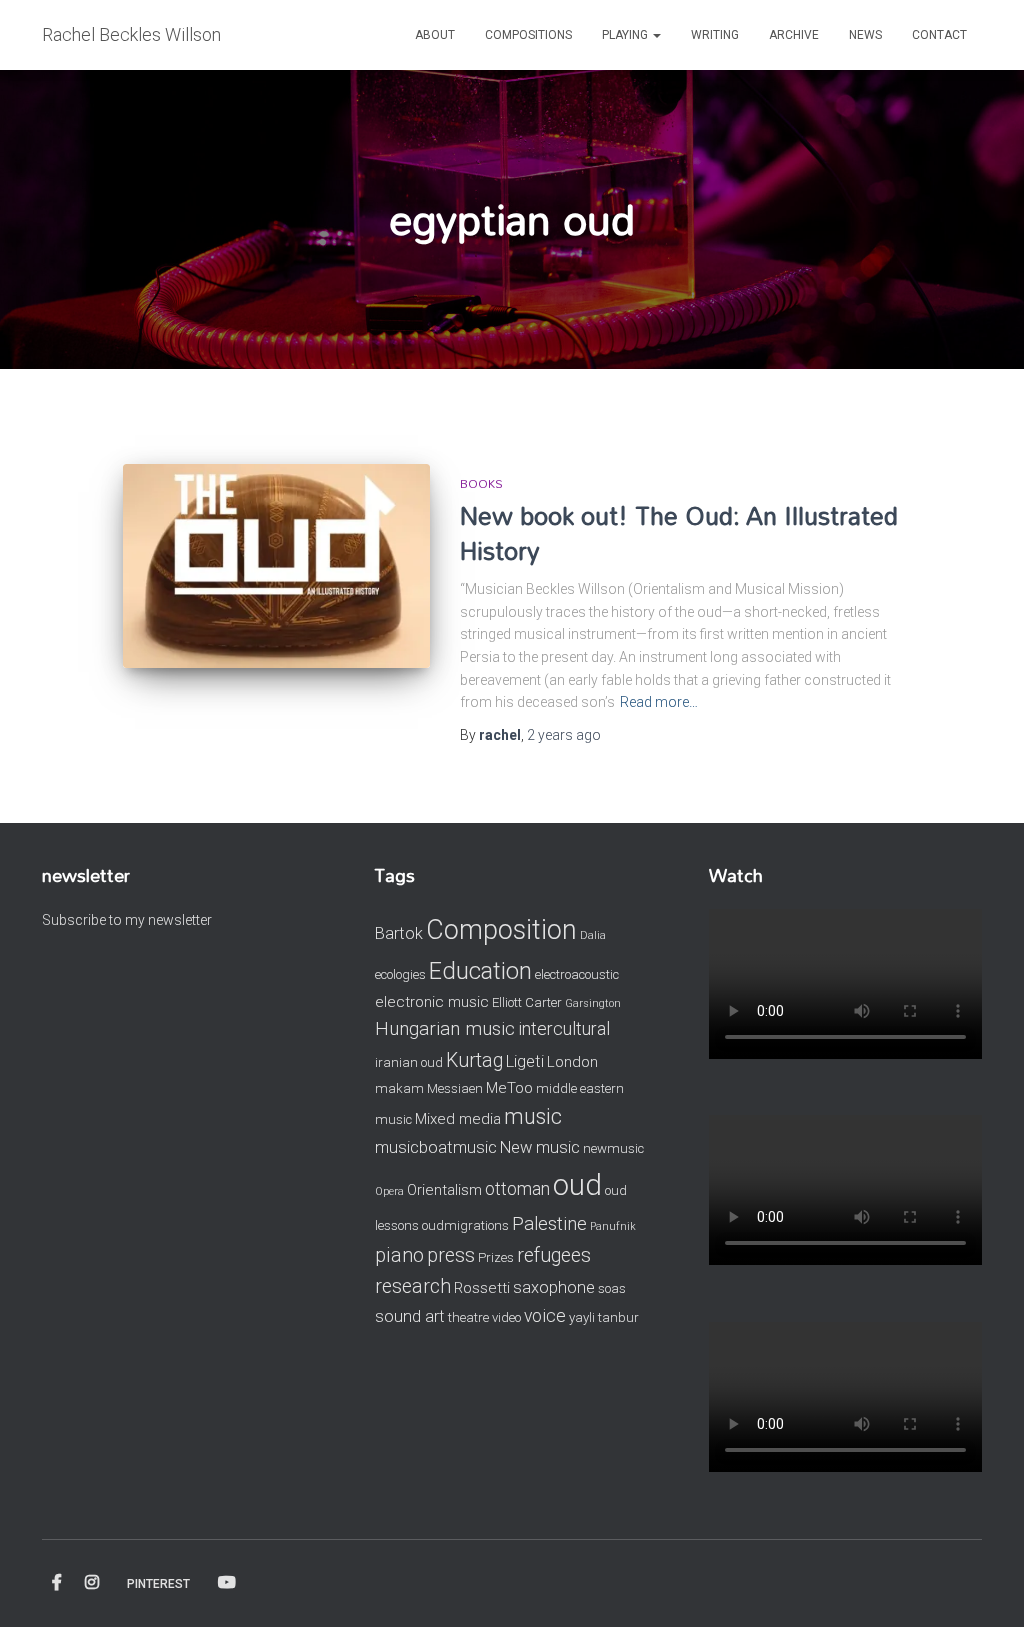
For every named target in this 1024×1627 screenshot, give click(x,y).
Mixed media (458, 1119)
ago (564, 735)
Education (480, 971)
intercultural (564, 1029)
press (451, 1255)
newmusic (613, 1148)
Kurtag (474, 1060)
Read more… (659, 702)
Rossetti (482, 1288)
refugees (554, 1255)
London (572, 1062)
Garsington (593, 1003)
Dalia (593, 935)
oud (577, 1185)
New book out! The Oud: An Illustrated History (679, 533)
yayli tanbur (604, 1317)
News (865, 35)
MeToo (509, 1088)
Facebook (57, 1583)
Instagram (92, 1583)
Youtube (227, 1583)
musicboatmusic (436, 1147)
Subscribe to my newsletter (127, 920)
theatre (468, 1317)
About (435, 35)
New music (540, 1147)
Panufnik (613, 1226)
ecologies (400, 974)
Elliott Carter (527, 1002)
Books (481, 483)
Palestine (549, 1224)
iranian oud (409, 1062)
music (533, 1116)
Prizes (496, 1257)
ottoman (517, 1189)
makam (399, 1088)
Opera (389, 1191)
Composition (501, 930)
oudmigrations (465, 1225)
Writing (715, 35)
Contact (939, 35)
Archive (794, 35)
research (413, 1286)
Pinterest (158, 1584)
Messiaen (455, 1088)
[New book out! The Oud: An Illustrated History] (276, 566)
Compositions (528, 35)
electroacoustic (577, 974)
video (506, 1317)
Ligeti (525, 1061)
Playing (626, 35)
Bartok (399, 933)
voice (545, 1316)
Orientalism (444, 1190)
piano (399, 1255)
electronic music (432, 1002)
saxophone (554, 1287)
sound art (410, 1316)
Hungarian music (445, 1029)
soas (612, 1288)
